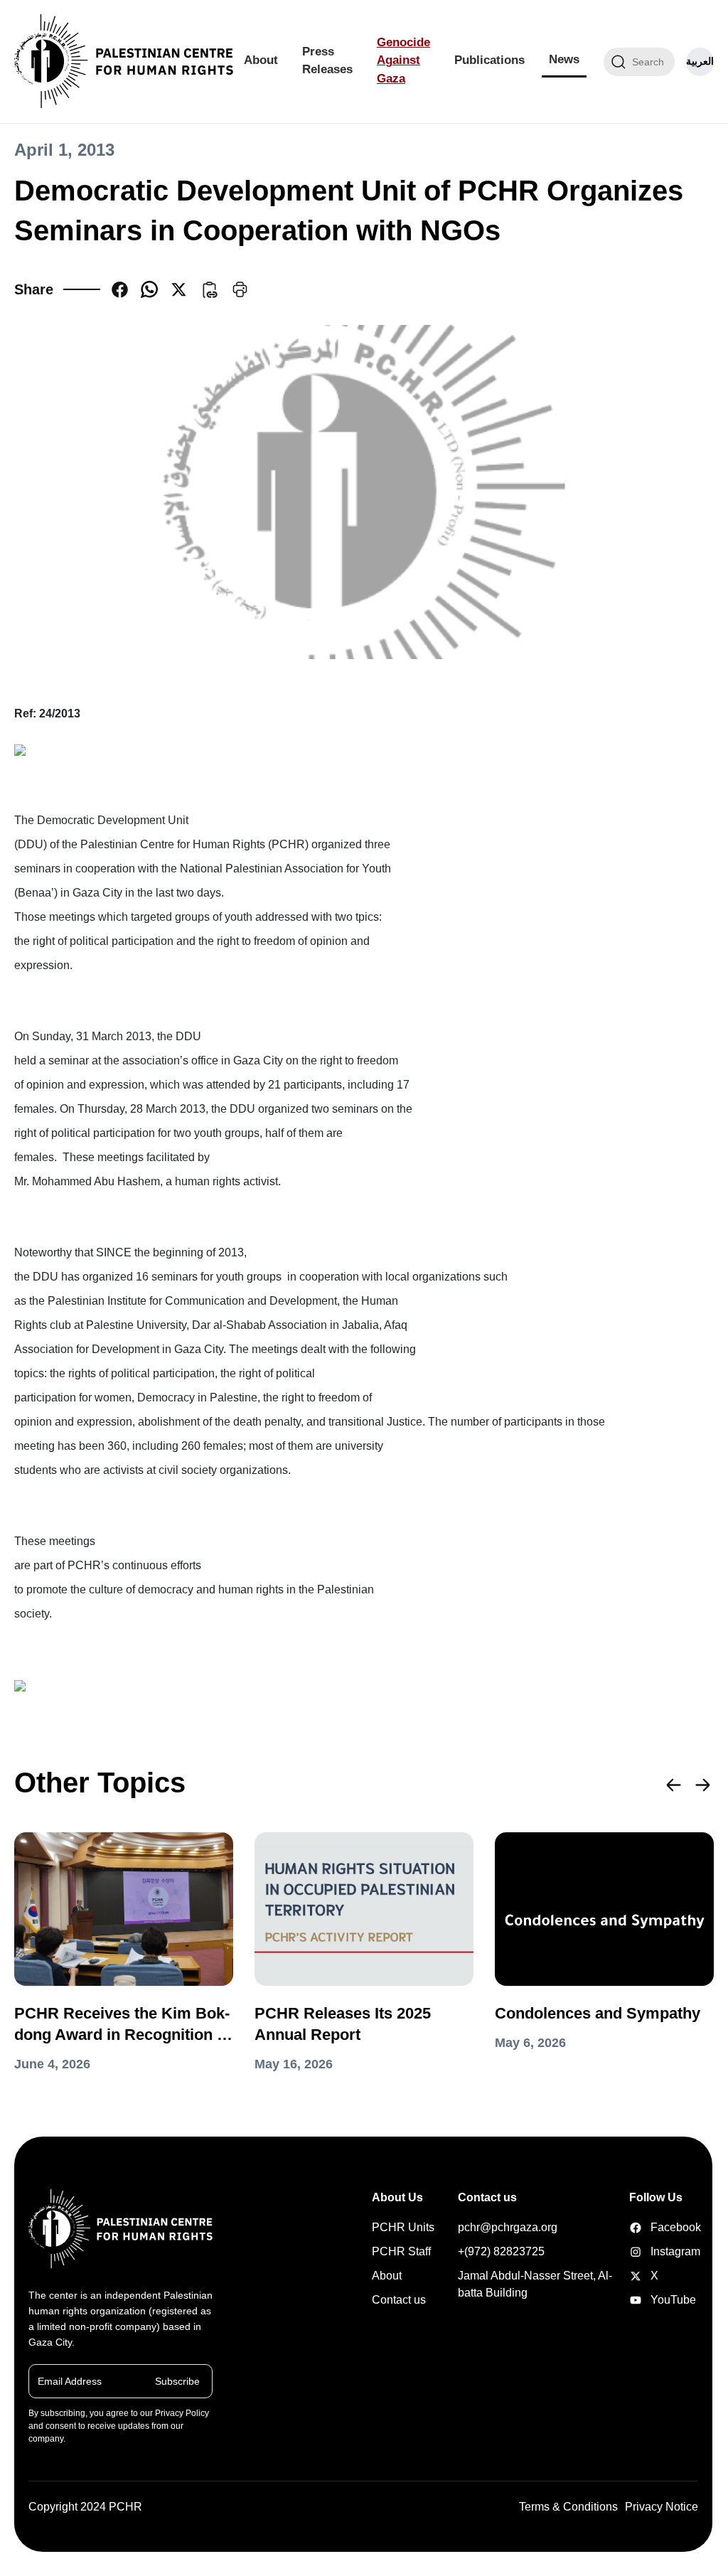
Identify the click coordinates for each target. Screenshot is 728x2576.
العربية (700, 61)
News (564, 59)
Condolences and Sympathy (598, 2013)
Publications (489, 60)
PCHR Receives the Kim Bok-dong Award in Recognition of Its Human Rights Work (123, 2025)
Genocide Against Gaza (403, 60)
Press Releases (327, 61)
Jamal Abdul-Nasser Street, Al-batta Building (535, 2284)
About (261, 60)
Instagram (638, 2252)
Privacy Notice (662, 2507)
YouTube (638, 2300)
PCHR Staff (401, 2251)
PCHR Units (403, 2227)
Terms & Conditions (568, 2507)
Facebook (638, 2228)
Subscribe (177, 2381)
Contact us (399, 2300)
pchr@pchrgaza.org (508, 2227)
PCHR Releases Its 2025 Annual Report (343, 2024)
